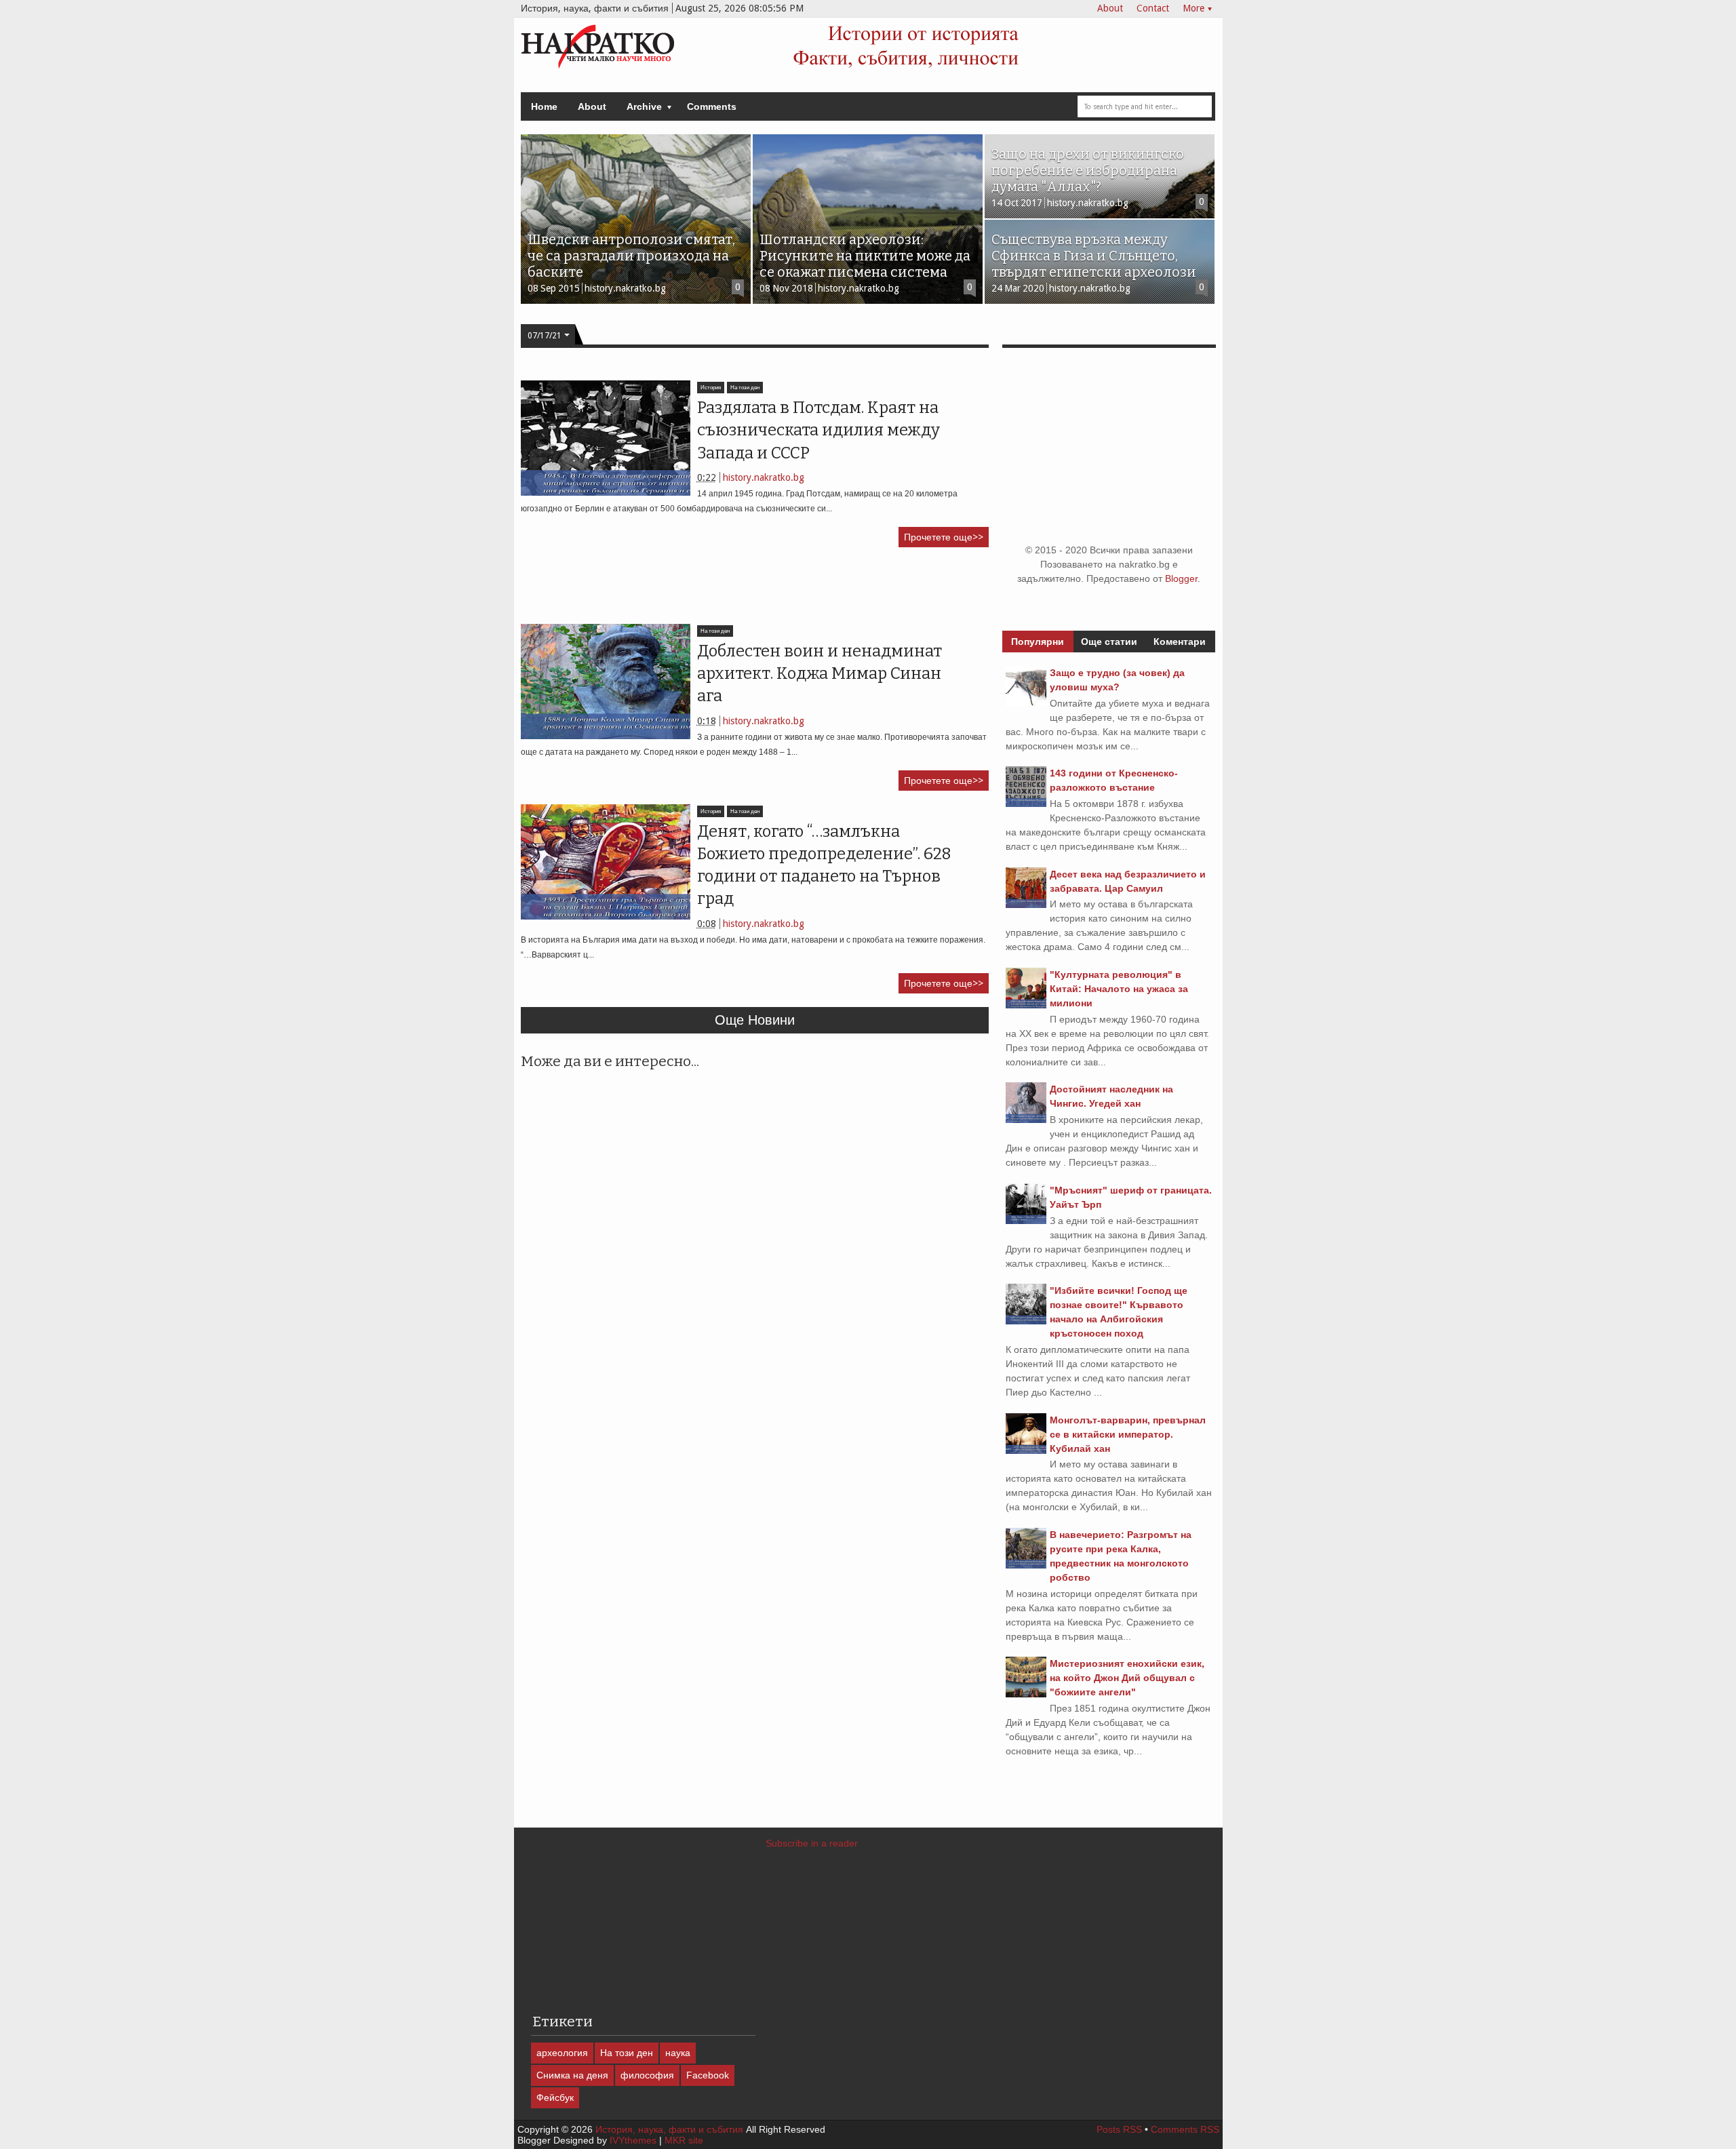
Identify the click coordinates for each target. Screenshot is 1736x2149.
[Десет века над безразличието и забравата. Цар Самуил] (1026, 905)
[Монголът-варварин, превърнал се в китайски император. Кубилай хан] (1026, 1451)
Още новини (755, 1020)
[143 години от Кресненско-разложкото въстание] (1026, 804)
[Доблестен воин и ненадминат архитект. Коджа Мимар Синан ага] (606, 682)
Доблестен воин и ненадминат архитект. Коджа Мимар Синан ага (820, 674)
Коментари (1180, 642)
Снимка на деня (572, 2075)
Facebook (708, 2075)
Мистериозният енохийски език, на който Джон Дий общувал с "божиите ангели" (1127, 1678)
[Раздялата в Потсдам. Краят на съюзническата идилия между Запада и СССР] (606, 438)
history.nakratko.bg (764, 477)
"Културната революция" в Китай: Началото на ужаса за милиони (1119, 989)
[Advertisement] (768, 591)
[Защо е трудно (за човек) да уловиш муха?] (1026, 703)
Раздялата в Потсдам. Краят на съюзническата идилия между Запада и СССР (818, 430)
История (711, 388)
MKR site (684, 2140)
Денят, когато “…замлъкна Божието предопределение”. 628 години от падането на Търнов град (824, 865)
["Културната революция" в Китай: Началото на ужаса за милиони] (1026, 1005)
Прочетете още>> (944, 537)
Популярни (1038, 642)
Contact (1153, 8)
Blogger (1181, 578)
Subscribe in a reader (812, 1843)
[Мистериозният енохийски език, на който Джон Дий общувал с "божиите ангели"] (1026, 1694)
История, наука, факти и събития (669, 2129)
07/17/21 (545, 336)
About (1110, 8)
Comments (712, 106)
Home (544, 106)
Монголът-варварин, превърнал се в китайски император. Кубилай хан (1128, 1434)
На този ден (745, 388)
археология (562, 2053)
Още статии (1109, 642)
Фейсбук (555, 2097)
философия (647, 2075)
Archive (644, 106)
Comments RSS (1185, 2129)
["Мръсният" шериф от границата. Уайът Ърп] (1026, 1221)
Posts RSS (1119, 2129)
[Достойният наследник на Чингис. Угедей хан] (1026, 1120)
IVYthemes (633, 2140)
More (1193, 8)
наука (678, 2053)
